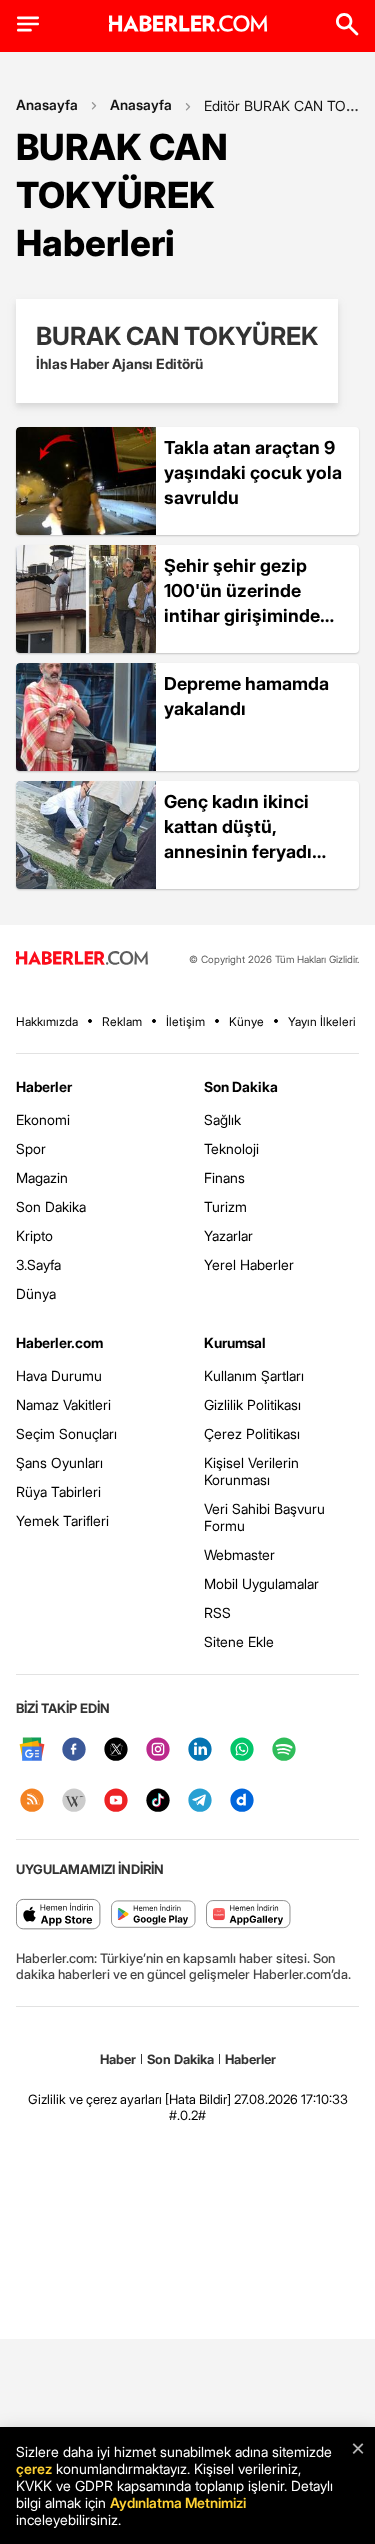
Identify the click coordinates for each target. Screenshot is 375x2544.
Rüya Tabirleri (58, 1491)
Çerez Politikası (252, 1433)
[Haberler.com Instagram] (158, 1750)
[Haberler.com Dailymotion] (242, 1801)
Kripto (34, 1235)
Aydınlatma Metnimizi (178, 2502)
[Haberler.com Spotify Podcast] (284, 1750)
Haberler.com (59, 1342)
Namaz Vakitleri (63, 1404)
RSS (217, 1612)
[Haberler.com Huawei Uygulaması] (248, 1915)
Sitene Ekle (239, 1641)
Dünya (36, 1293)
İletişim (185, 1021)
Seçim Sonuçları (66, 1433)
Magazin (42, 1177)
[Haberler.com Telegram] (200, 1801)
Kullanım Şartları (254, 1375)
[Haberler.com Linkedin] (200, 1750)
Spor (31, 1148)
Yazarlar (228, 1235)
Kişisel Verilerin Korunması (251, 1471)
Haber (118, 2059)
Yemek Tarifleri (62, 1520)
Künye (246, 1021)
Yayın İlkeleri (322, 1021)
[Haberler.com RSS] (32, 1801)
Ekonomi (43, 1119)
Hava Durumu (59, 1375)
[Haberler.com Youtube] (116, 1801)
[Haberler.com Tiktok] (158, 1801)
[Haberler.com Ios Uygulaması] (58, 1915)
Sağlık (222, 1119)
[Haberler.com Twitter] (116, 1750)
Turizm (225, 1206)
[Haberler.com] (82, 959)
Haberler (44, 1086)
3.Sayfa (38, 1264)
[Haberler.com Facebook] (74, 1750)
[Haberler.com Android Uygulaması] (153, 1915)
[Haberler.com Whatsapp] (242, 1750)
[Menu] (28, 24)
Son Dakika (51, 1206)
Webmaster (239, 1554)
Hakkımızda (47, 1021)
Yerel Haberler (249, 1264)
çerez (34, 2468)
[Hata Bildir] (198, 2099)
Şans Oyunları (59, 1462)
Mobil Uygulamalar (261, 1583)
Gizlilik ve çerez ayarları (95, 2099)
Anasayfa (47, 104)
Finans (224, 1177)
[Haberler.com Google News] (32, 1750)
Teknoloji (231, 1148)
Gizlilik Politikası (252, 1404)
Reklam (122, 1021)
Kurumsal (235, 1342)
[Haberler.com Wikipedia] (74, 1801)
